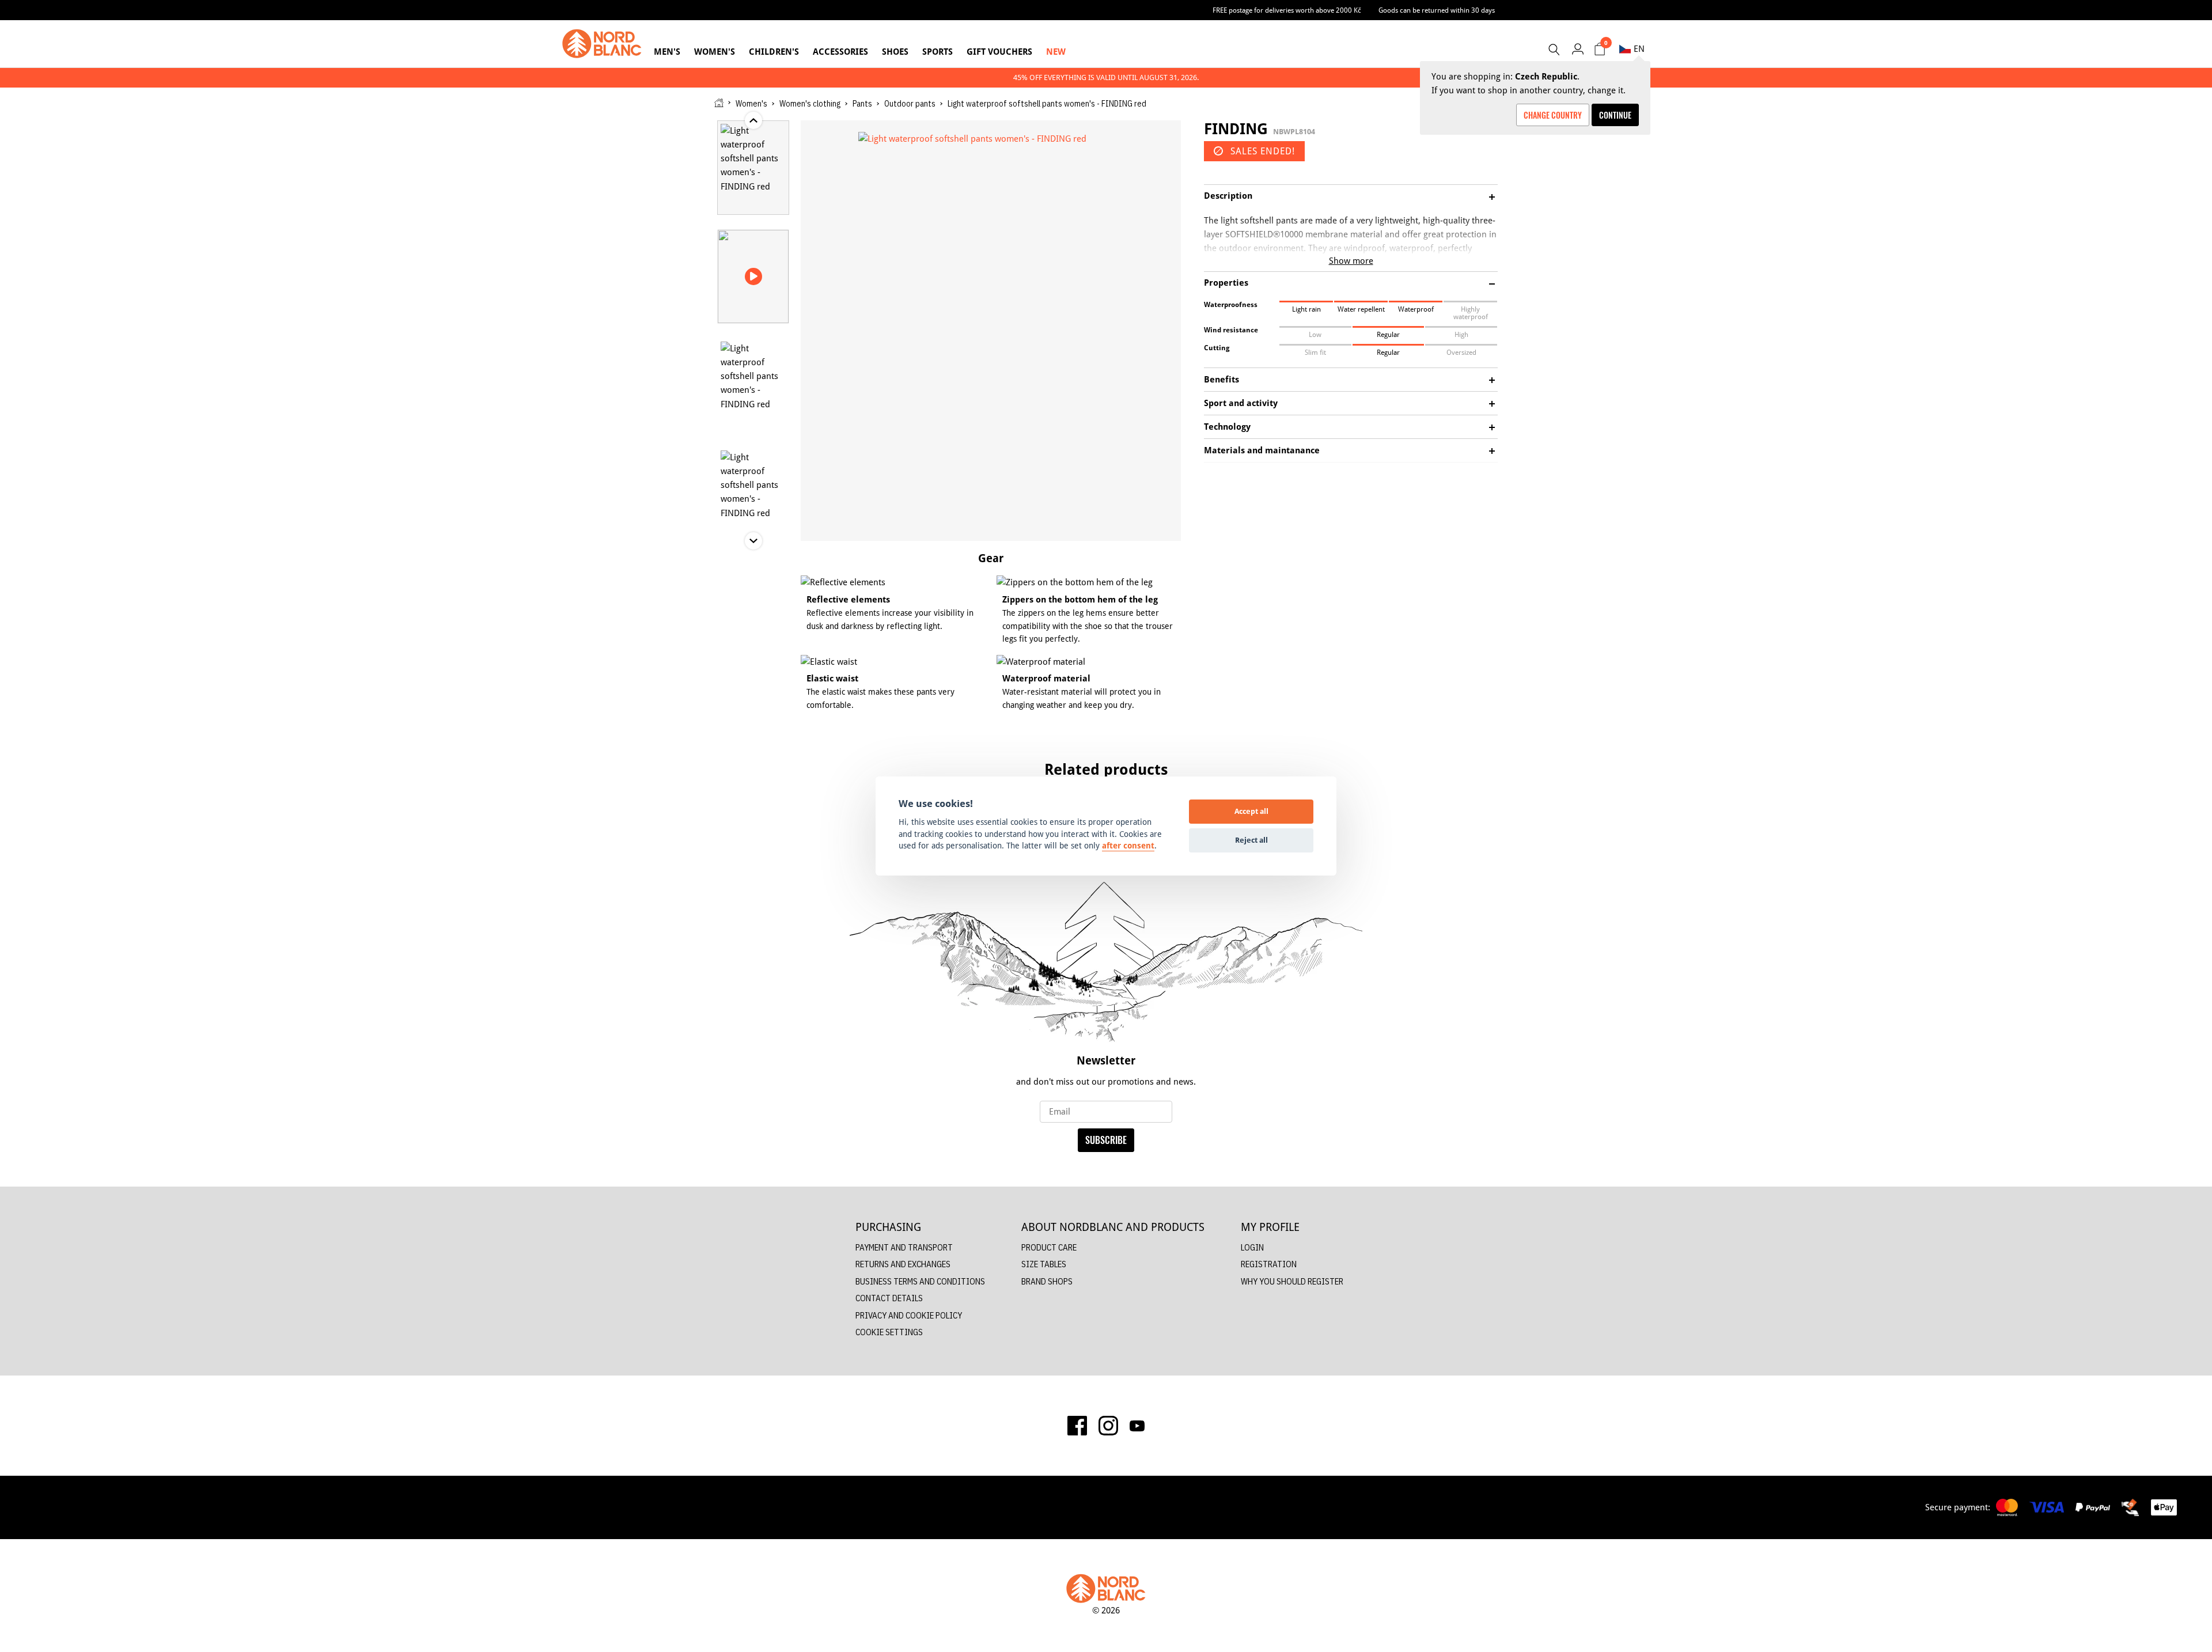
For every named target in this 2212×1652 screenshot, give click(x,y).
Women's (715, 52)
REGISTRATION (1269, 1264)
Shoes (895, 52)
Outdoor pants (910, 104)
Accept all (1251, 811)
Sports (938, 52)
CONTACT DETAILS (889, 1298)
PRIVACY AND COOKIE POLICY (909, 1315)
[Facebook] (1077, 1426)
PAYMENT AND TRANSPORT (904, 1247)
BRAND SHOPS (1047, 1281)
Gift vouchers (999, 52)
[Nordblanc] (602, 44)
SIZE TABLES (1044, 1264)
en (1639, 49)
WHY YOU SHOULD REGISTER (1292, 1281)
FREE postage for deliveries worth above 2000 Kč (1287, 10)
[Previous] (674, 816)
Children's (774, 52)
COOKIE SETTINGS (889, 1332)
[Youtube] (1137, 1426)
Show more (1351, 261)
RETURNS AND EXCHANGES (903, 1264)
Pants (862, 104)
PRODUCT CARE (1049, 1247)
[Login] (1577, 49)
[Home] (719, 103)
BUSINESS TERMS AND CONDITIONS (920, 1281)
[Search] (1554, 50)
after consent (1128, 846)
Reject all (1251, 840)
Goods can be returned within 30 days (1437, 10)
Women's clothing (810, 104)
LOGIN (1252, 1247)
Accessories (840, 52)
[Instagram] (1108, 1426)
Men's (667, 52)
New (1056, 52)
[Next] (1538, 816)
